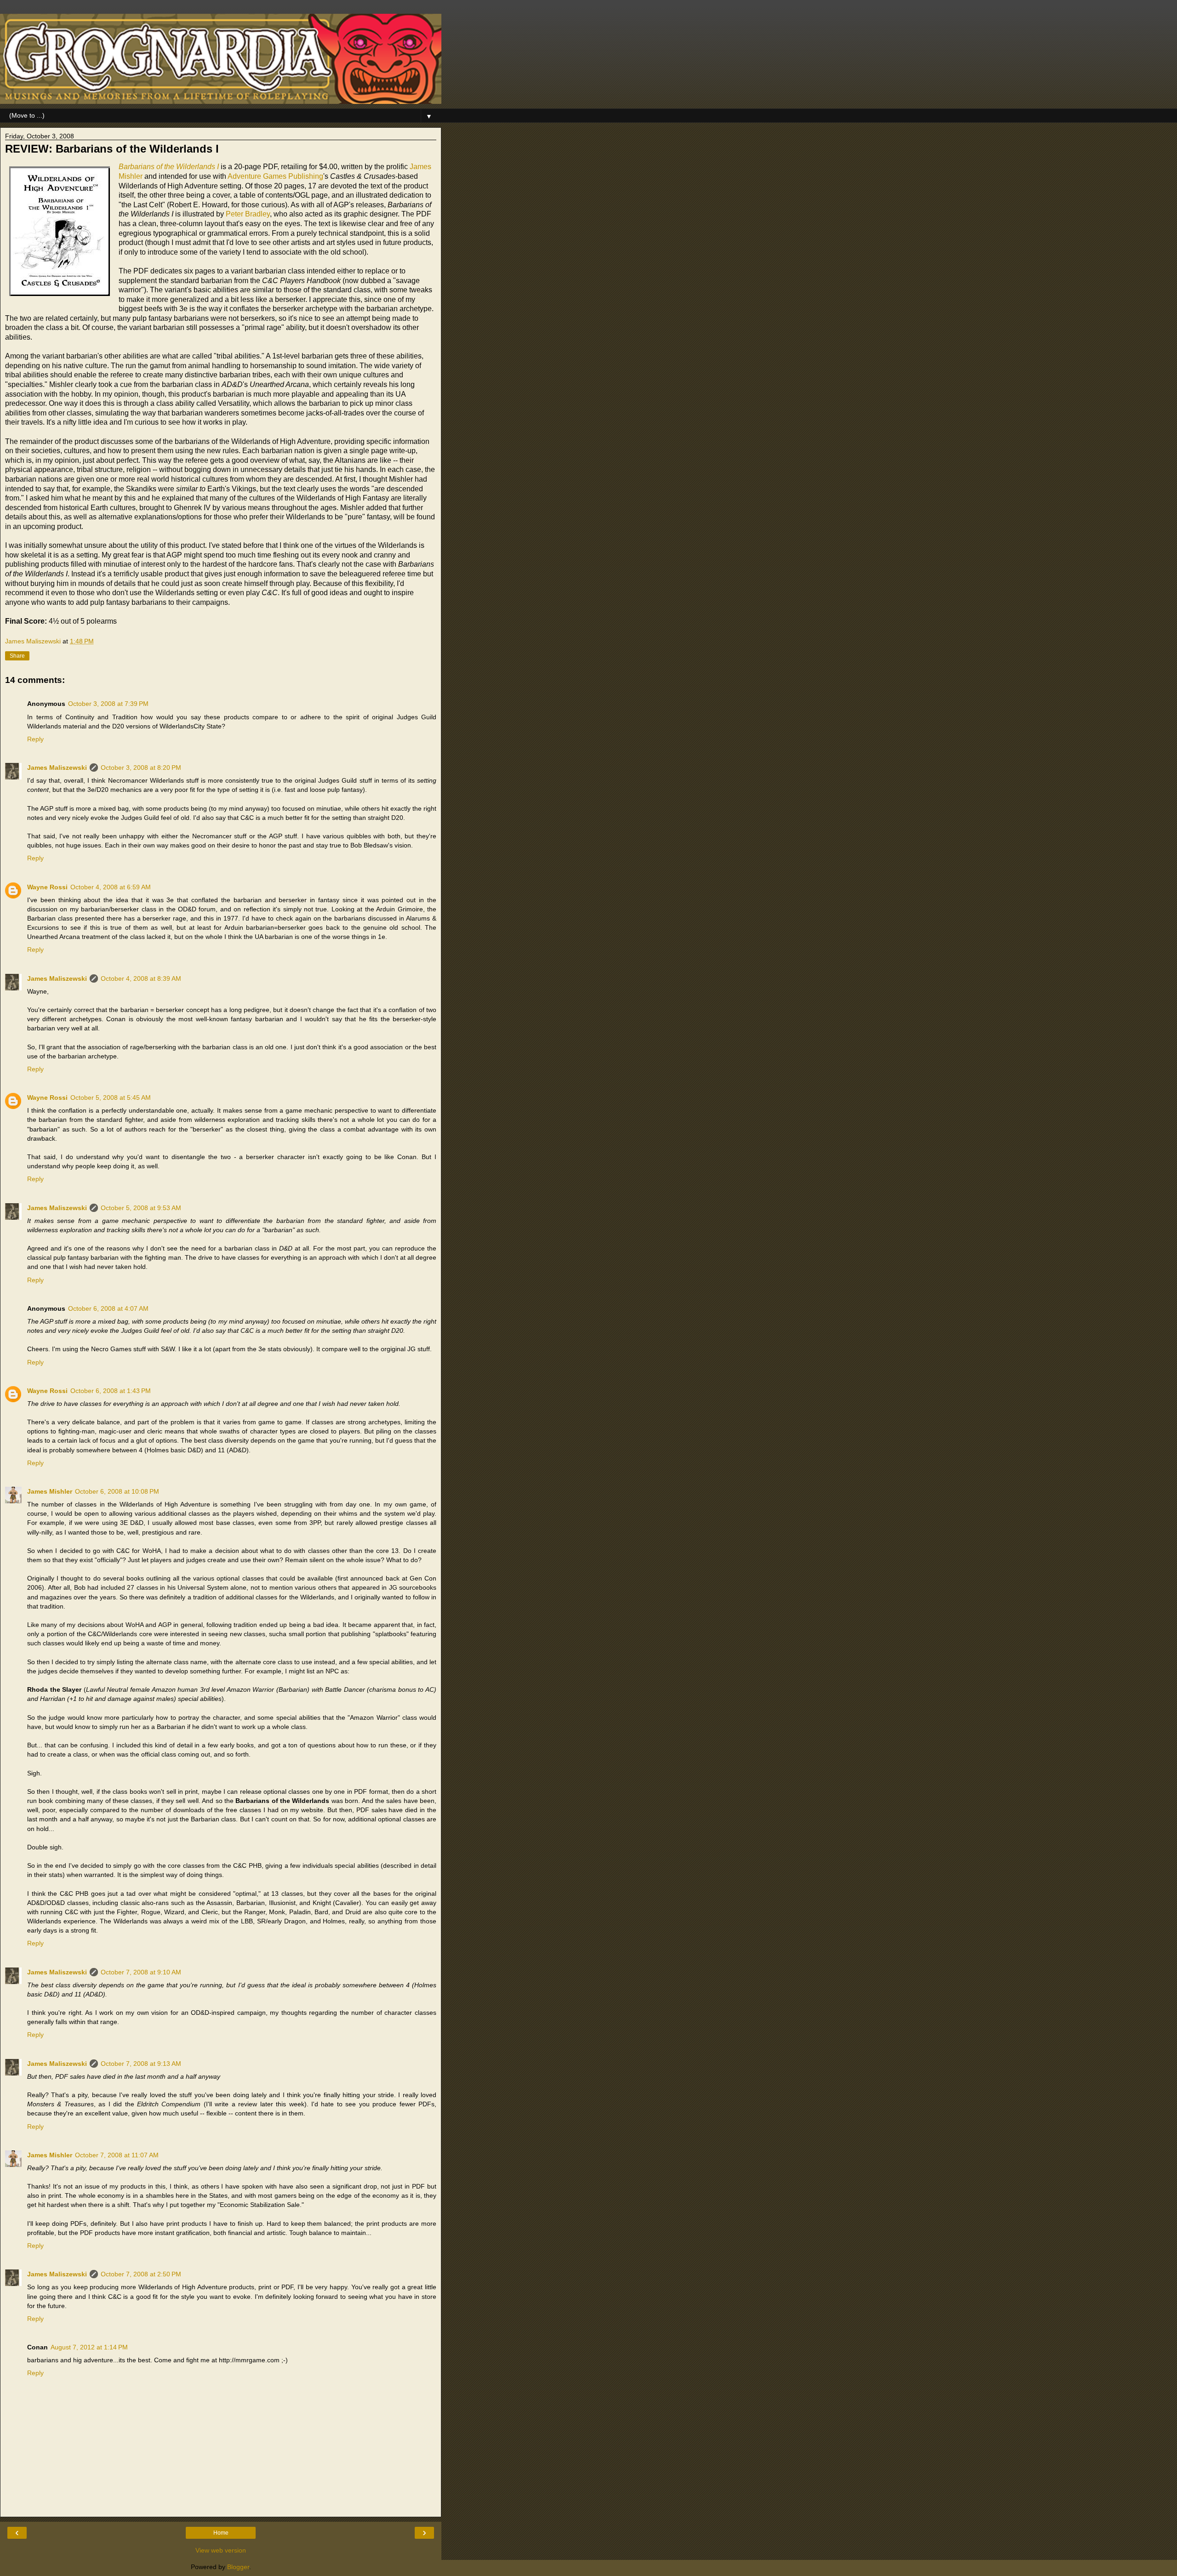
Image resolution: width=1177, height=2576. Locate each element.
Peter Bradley (248, 214)
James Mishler (50, 1491)
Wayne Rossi (47, 887)
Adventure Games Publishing (275, 176)
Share (17, 656)
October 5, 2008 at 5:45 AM (111, 1098)
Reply (35, 739)
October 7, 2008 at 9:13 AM (141, 2064)
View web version (221, 2550)
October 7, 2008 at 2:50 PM (141, 2274)
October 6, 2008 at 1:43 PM (111, 1391)
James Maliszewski (57, 768)
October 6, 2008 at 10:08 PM (117, 1491)
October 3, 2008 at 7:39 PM (108, 704)
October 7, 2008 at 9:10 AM (141, 1972)
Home (221, 2533)
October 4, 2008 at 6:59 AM (111, 887)
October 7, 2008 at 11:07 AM (117, 2155)
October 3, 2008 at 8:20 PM (141, 768)
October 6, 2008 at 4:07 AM (108, 1308)
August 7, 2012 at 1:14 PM (89, 2347)
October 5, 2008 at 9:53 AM (141, 1208)
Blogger (238, 2567)
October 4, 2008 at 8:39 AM (141, 978)
